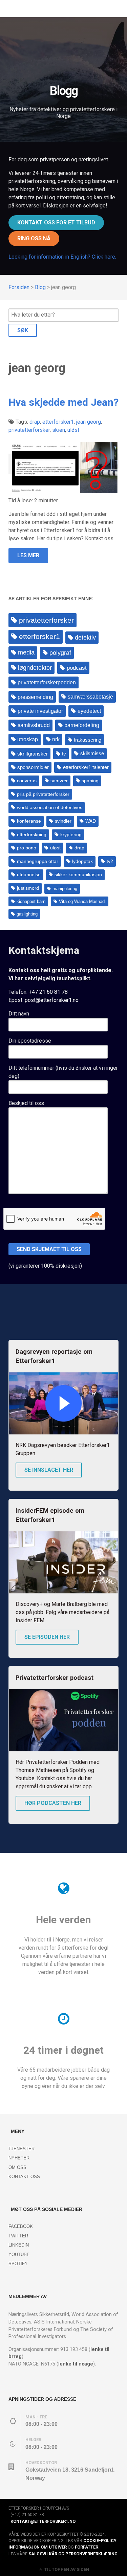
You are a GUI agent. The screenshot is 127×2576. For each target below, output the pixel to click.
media (26, 652)
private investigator (40, 711)
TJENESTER (22, 2149)
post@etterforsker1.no (52, 1000)
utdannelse (29, 875)
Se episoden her (47, 1637)
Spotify (18, 2264)
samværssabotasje (90, 697)
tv (64, 754)
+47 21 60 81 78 (48, 992)
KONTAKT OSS (24, 2177)
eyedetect (89, 711)
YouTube (19, 2255)
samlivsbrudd (34, 725)
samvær (59, 781)
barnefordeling (82, 725)
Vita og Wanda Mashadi (82, 901)
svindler (63, 821)
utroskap (28, 739)
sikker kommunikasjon (78, 875)
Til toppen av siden (66, 2569)
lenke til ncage (76, 2364)
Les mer (28, 555)
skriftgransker (33, 754)
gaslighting (27, 914)
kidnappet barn (31, 901)
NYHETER (19, 2158)
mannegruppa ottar (38, 861)
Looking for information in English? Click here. (62, 257)
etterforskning (32, 835)
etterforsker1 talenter (86, 767)
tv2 (110, 861)
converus (27, 781)
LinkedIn (19, 2245)
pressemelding (35, 697)
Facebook (21, 2226)
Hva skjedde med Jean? (63, 402)
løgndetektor (35, 668)
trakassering (88, 740)
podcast (77, 668)
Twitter (18, 2236)
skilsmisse (92, 753)
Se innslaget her (49, 1470)
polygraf (60, 653)
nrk (56, 739)
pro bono (27, 848)
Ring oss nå (34, 238)
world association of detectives (50, 808)
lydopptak (82, 861)
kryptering (71, 835)
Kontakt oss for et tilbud (56, 223)
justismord (28, 888)
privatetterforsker (46, 620)
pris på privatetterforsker (43, 794)
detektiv (85, 638)
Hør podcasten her (53, 1803)
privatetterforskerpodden (47, 682)
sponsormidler (33, 767)
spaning (90, 781)
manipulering (65, 889)
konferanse (29, 821)
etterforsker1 (39, 636)
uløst (55, 848)
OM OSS (17, 2167)
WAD (91, 821)
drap (79, 848)
